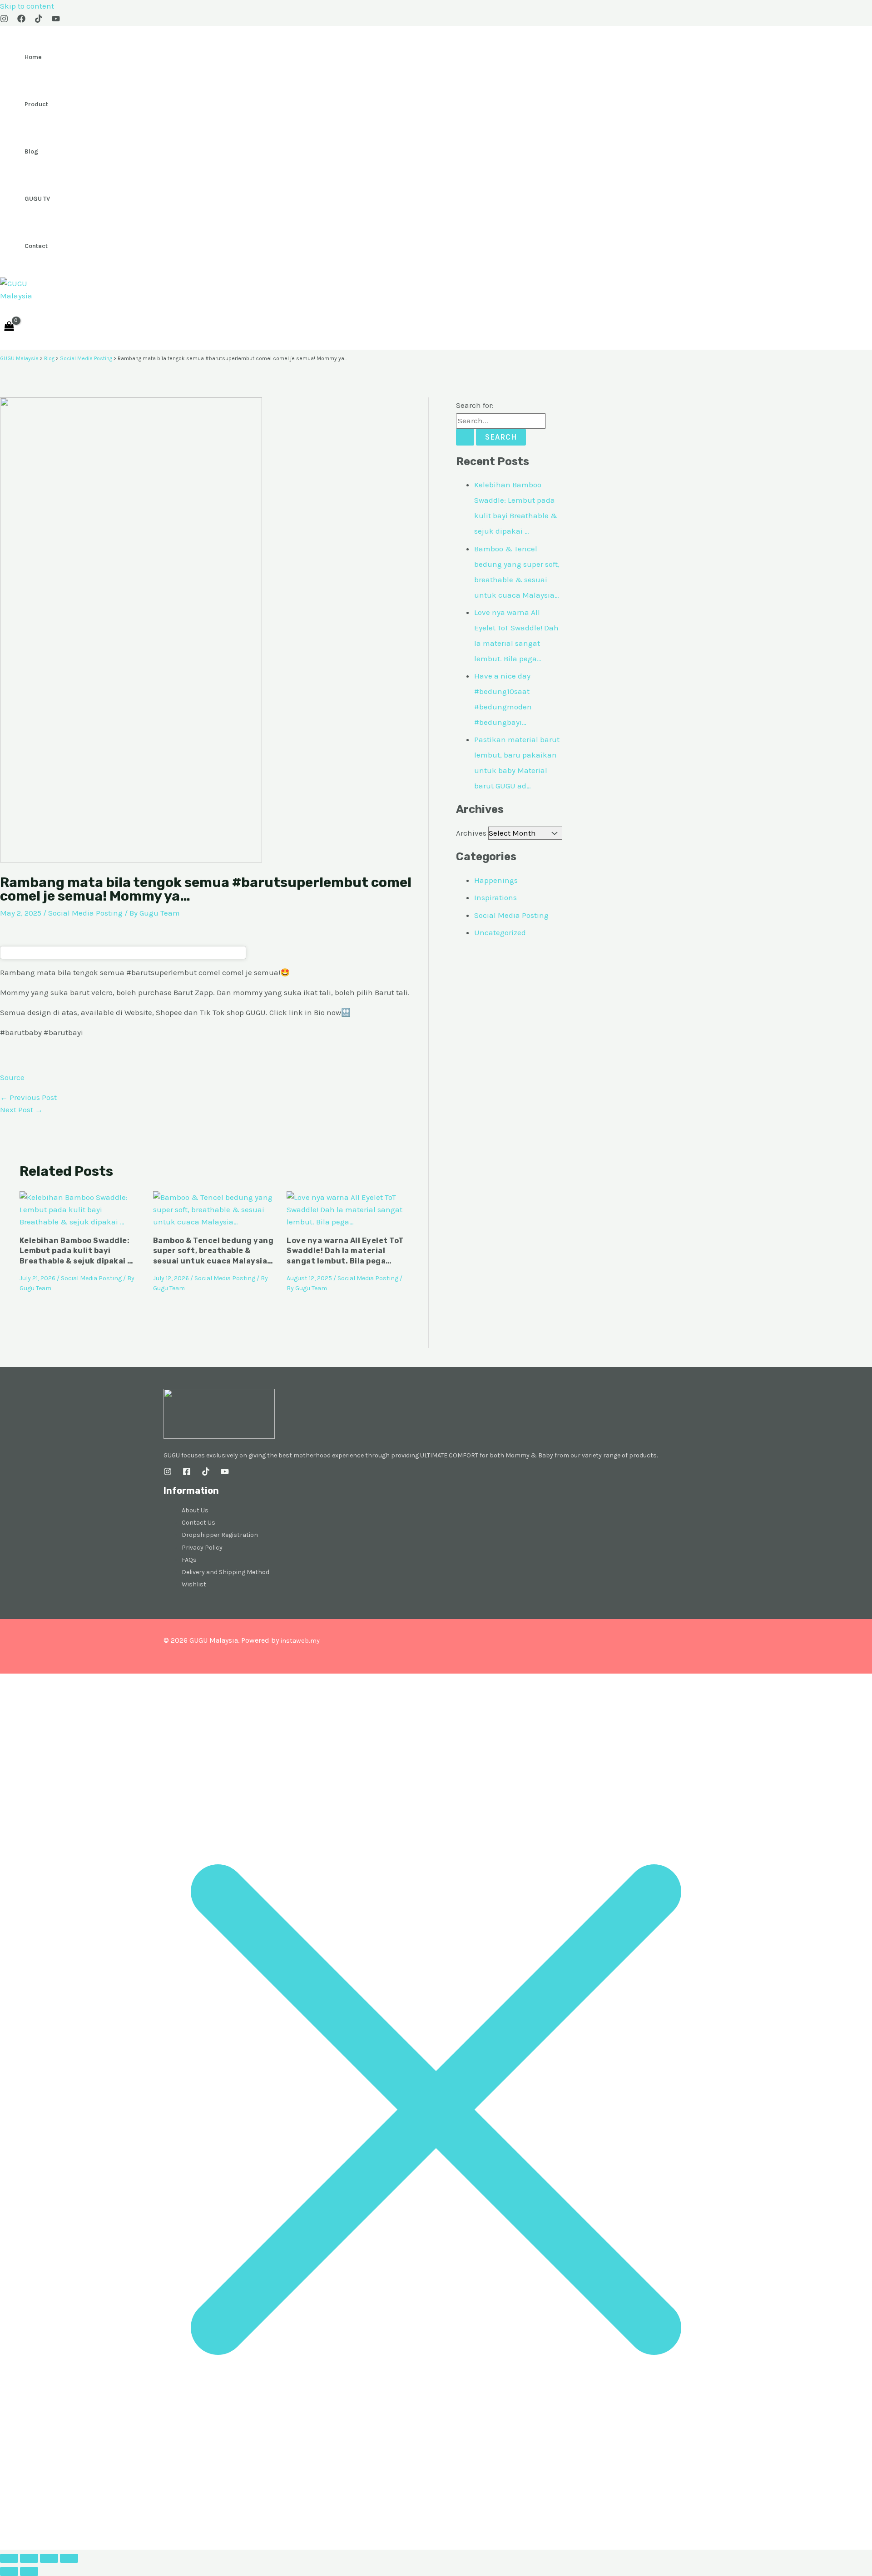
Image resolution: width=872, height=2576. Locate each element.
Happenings (496, 880)
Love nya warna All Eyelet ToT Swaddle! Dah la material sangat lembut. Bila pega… (345, 1251)
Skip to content (27, 6)
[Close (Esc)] (69, 2558)
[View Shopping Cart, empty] (9, 326)
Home (33, 57)
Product (36, 104)
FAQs (189, 1560)
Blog (31, 151)
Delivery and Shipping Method (225, 1572)
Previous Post (28, 1097)
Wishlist (194, 1584)
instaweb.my (300, 1641)
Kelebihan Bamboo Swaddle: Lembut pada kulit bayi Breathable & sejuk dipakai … (77, 1251)
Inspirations (495, 897)
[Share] (49, 2558)
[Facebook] (21, 20)
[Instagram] (4, 20)
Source (12, 1077)
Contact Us (198, 1523)
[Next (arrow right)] (29, 2571)
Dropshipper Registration (220, 1535)
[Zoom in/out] (9, 2558)
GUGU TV (37, 199)
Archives (471, 833)
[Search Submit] (465, 437)
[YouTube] (56, 20)
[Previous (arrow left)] (9, 2571)
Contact (36, 246)
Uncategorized (500, 932)
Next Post (21, 1110)
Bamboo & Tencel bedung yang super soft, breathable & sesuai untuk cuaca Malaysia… (213, 1251)
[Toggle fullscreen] (29, 2558)
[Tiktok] (39, 20)
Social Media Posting (85, 913)
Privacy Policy (202, 1548)
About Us (195, 1510)
